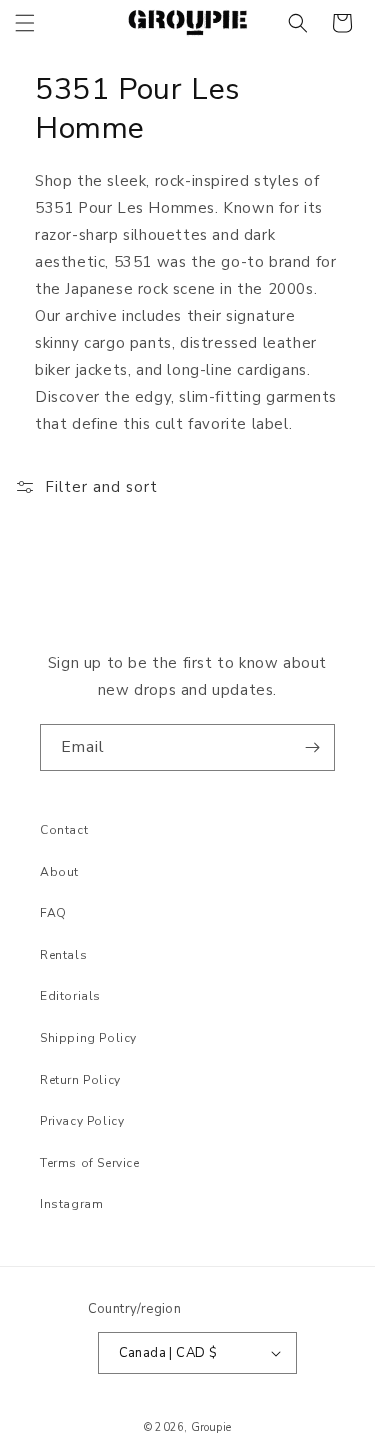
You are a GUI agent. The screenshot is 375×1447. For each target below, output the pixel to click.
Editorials (70, 996)
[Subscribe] (312, 747)
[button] (25, 23)
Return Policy (80, 1080)
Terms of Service (90, 1163)
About (59, 872)
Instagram (71, 1204)
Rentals (63, 955)
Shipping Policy (88, 1038)
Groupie (211, 1427)
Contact (64, 830)
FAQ (53, 913)
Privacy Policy (82, 1121)
